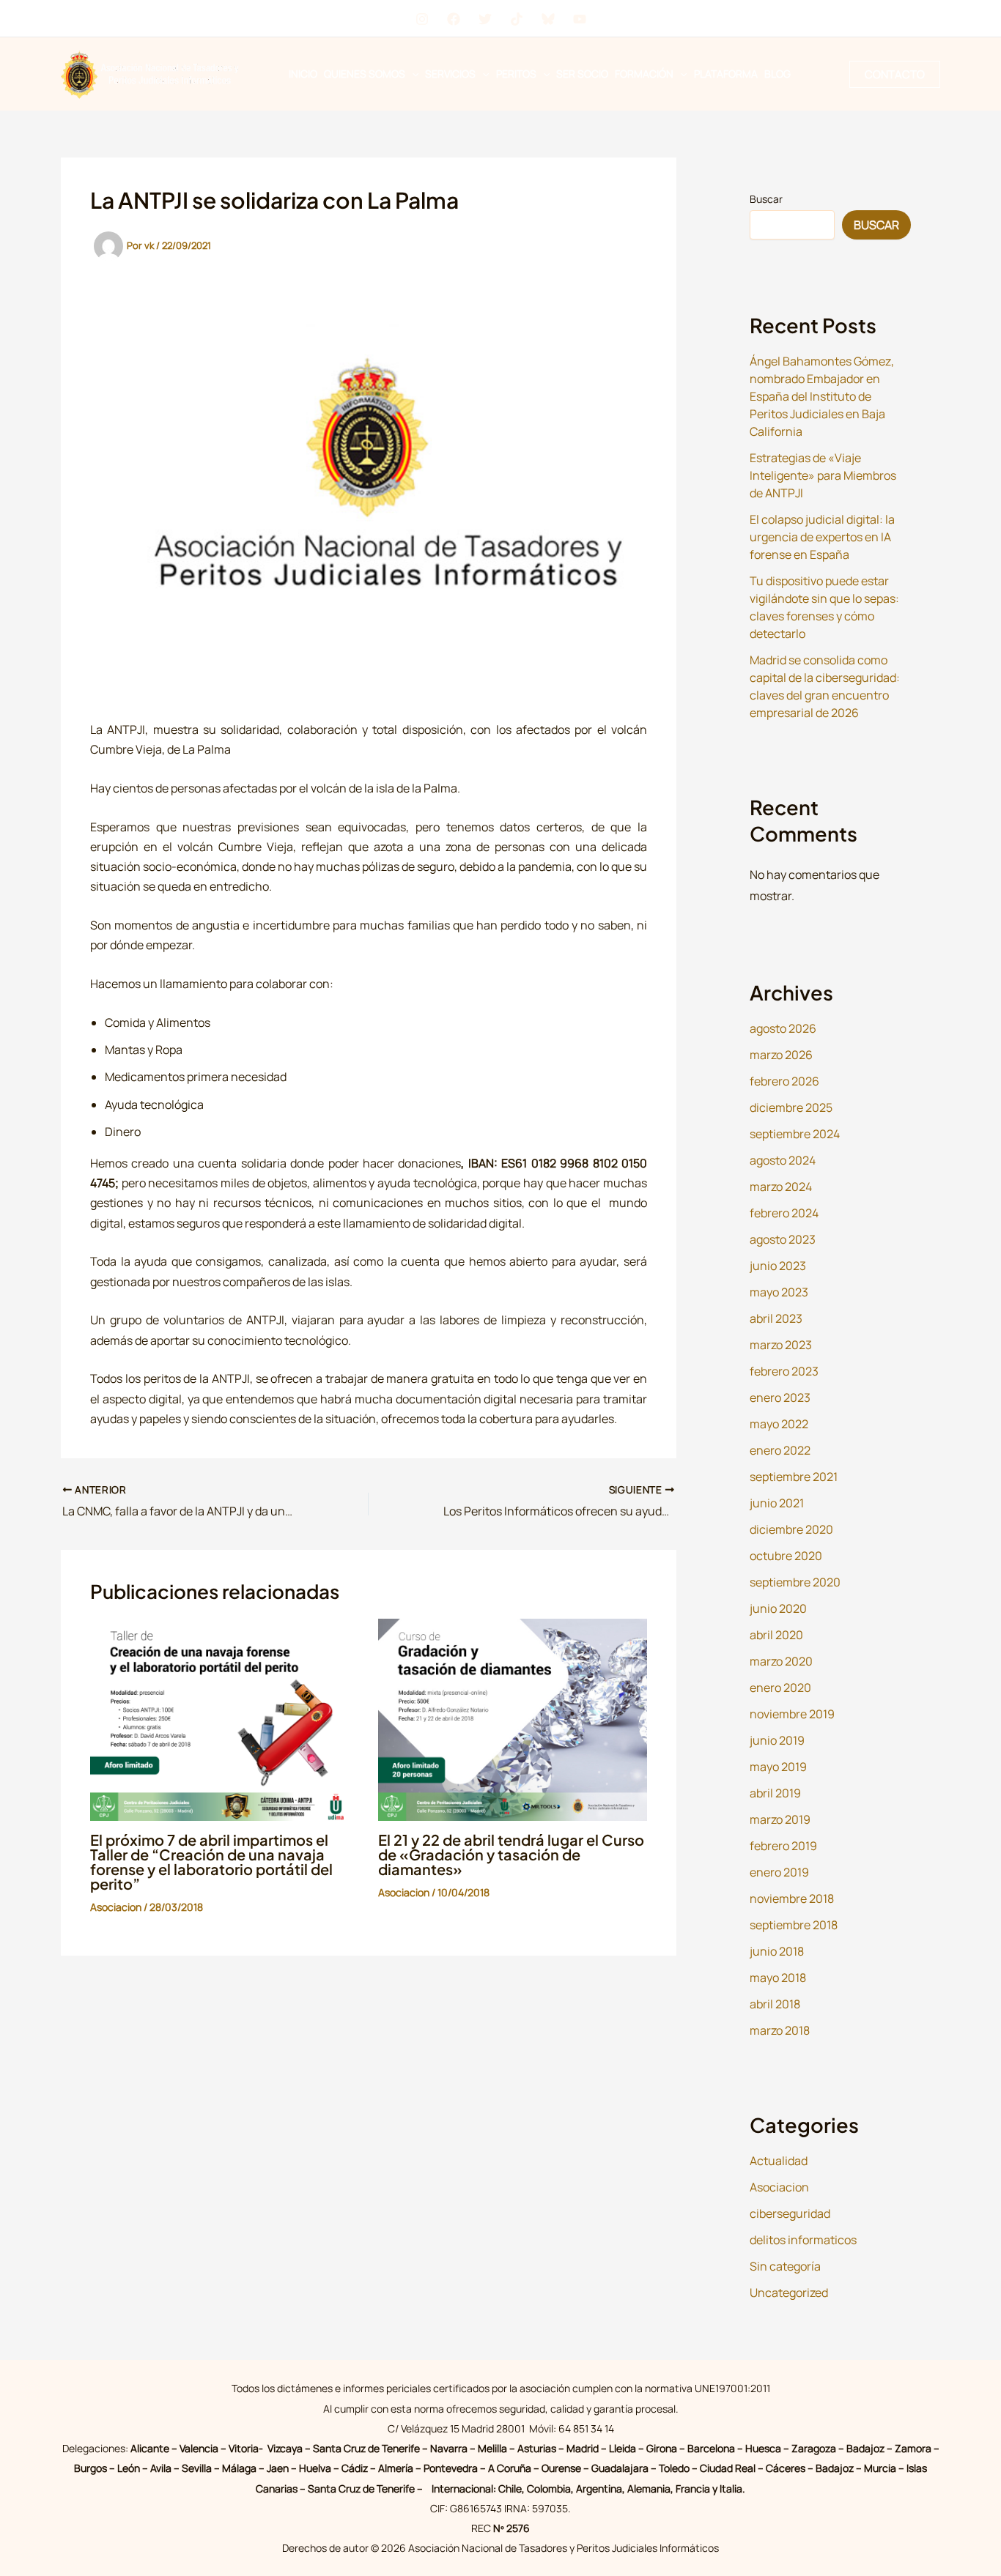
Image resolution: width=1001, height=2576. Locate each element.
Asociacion (116, 1907)
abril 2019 (775, 1793)
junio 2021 (777, 1503)
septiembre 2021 (794, 1477)
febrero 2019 (783, 1846)
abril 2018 (775, 2004)
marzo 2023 (781, 1345)
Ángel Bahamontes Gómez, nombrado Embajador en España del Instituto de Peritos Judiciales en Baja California (822, 396)
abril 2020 (776, 1635)
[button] (412, 74)
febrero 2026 (784, 1081)
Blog (777, 74)
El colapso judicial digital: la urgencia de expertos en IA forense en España (822, 537)
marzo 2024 (781, 1187)
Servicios (450, 74)
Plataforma (726, 74)
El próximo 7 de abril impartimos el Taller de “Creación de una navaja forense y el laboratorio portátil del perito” (211, 1862)
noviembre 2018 (792, 1898)
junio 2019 (777, 1740)
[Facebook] (454, 19)
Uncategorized (789, 2293)
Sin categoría (785, 2266)
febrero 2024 (784, 1213)
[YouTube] (580, 19)
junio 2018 (777, 1951)
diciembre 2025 (791, 1107)
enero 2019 (779, 1872)
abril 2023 (776, 1318)
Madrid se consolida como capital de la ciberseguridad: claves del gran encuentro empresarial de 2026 (825, 686)
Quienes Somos (365, 74)
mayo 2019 (778, 1767)
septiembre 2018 (794, 1925)
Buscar (766, 199)
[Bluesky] (548, 19)
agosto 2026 (783, 1028)
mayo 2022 (779, 1424)
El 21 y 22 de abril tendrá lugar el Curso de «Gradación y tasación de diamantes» (511, 1854)
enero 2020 (780, 1688)
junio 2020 (778, 1608)
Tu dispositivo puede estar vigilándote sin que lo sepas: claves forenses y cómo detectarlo (824, 607)
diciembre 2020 (791, 1529)
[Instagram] (422, 19)
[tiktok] (517, 19)
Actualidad (779, 2161)
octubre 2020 (786, 1556)
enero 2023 (780, 1398)
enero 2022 (780, 1450)
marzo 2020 (781, 1661)
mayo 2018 (778, 1978)
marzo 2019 (780, 1819)
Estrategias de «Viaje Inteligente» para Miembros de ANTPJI (823, 475)
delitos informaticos (803, 2240)
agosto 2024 (783, 1160)
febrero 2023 (784, 1371)
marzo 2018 (780, 2030)
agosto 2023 (783, 1239)
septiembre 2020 (795, 1582)
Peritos (516, 74)
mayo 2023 (779, 1292)
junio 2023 (778, 1266)
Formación (644, 74)
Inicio (303, 74)
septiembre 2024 (795, 1134)
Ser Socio (582, 74)
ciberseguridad (790, 2213)
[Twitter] (485, 19)
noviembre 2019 (792, 1714)
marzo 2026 (781, 1055)
